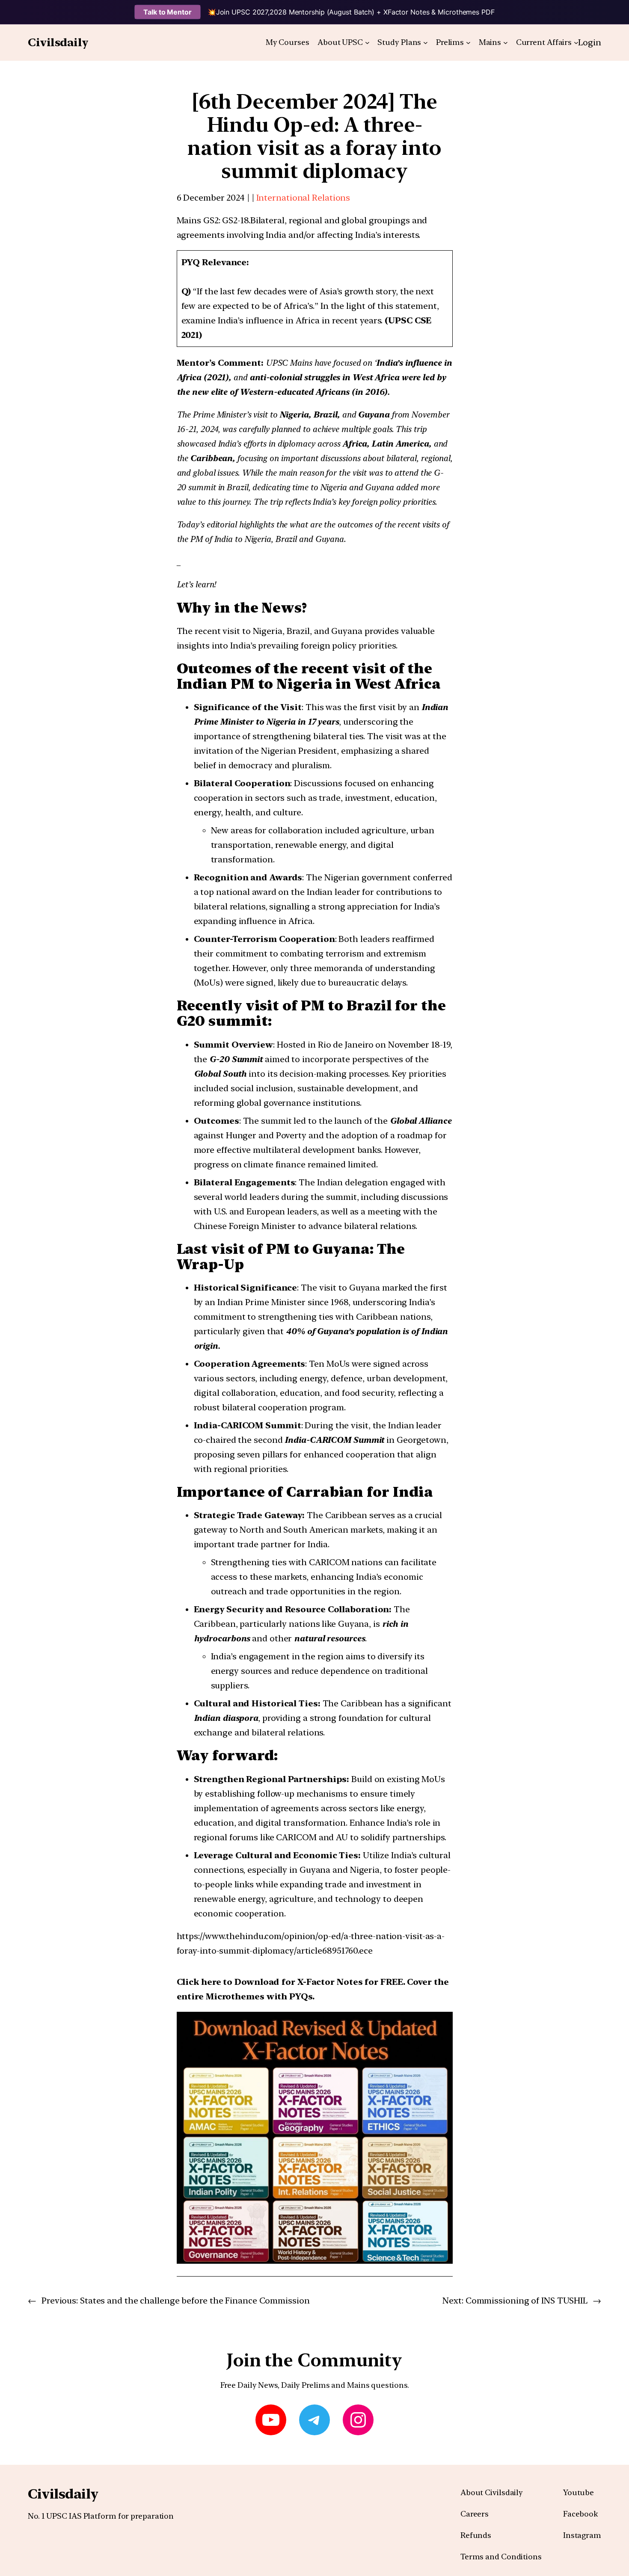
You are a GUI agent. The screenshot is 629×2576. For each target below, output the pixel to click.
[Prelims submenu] (468, 43)
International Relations (303, 198)
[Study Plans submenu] (426, 43)
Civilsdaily (58, 42)
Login (590, 42)
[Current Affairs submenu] (576, 43)
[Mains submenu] (506, 43)
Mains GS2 (198, 220)
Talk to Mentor (168, 12)
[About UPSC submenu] (367, 43)
